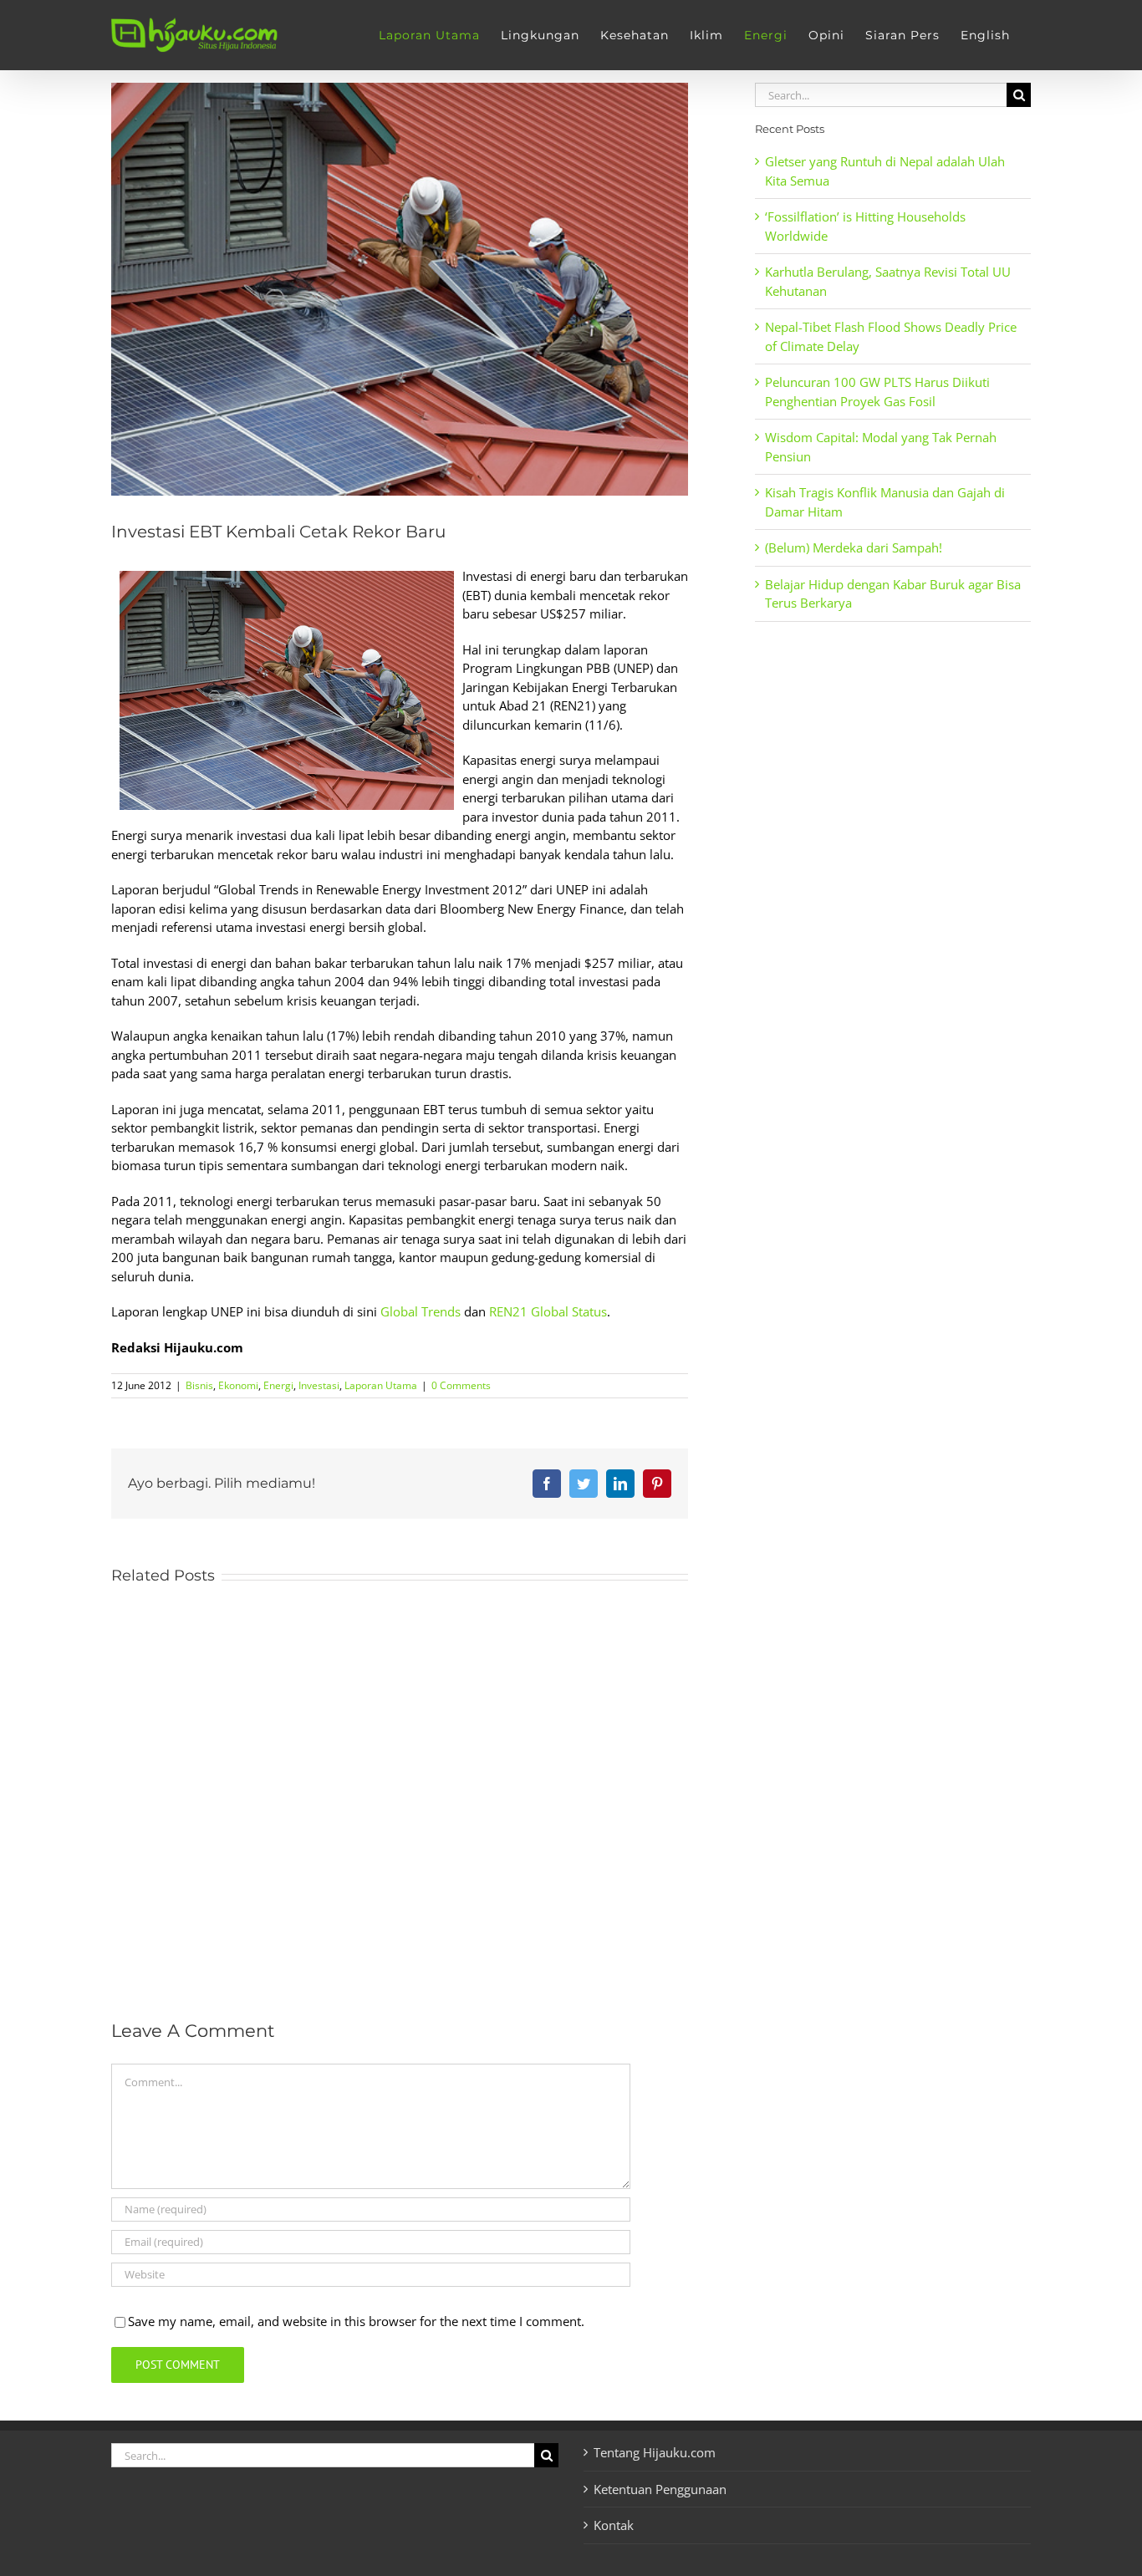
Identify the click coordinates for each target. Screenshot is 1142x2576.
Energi (278, 1385)
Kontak (614, 2525)
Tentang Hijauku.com (655, 2452)
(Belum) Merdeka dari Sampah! (854, 547)
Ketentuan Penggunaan (660, 2489)
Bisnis (199, 1385)
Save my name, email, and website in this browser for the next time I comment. (356, 2321)
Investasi (319, 1385)
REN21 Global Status (548, 1311)
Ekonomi (238, 1385)
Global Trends (421, 1311)
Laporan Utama (381, 1385)
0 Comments (461, 1385)
